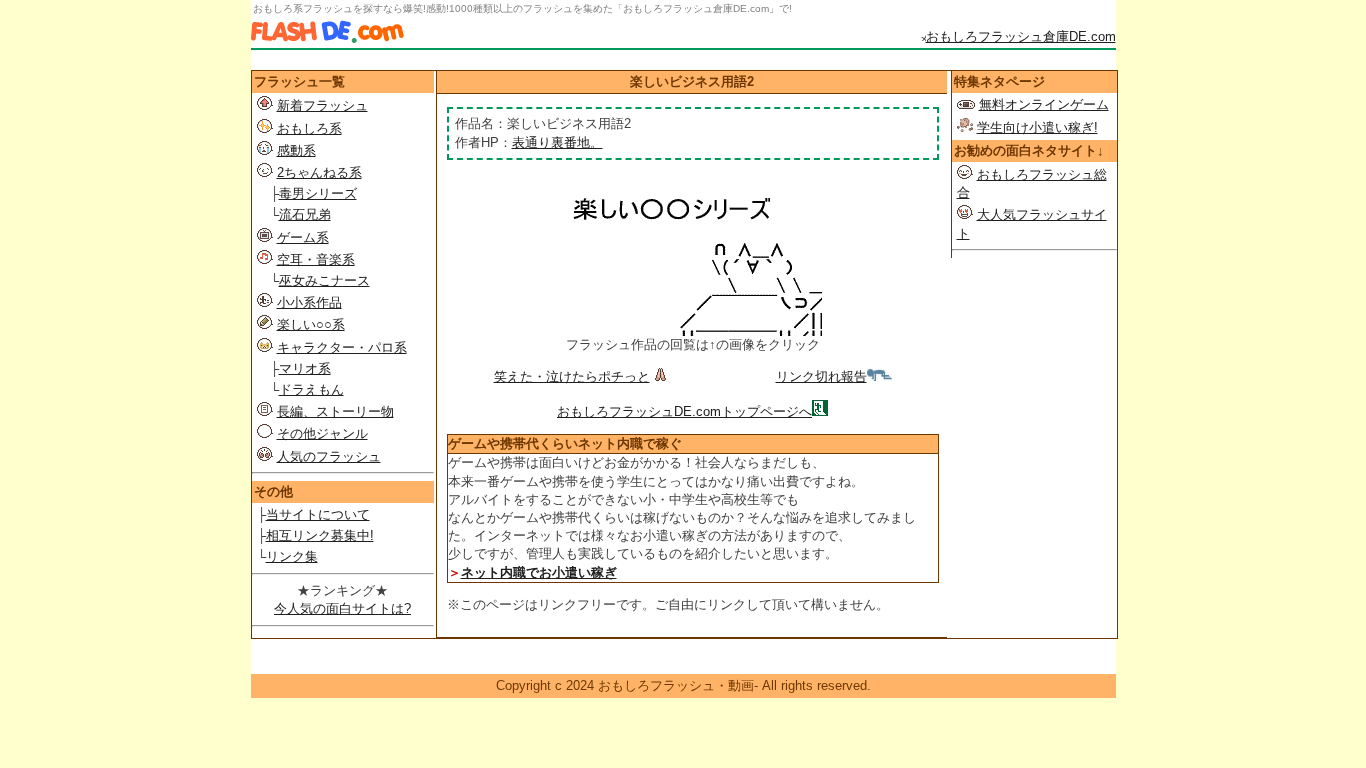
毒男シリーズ (318, 193)
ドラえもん (311, 389)
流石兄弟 (305, 214)
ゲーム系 (303, 237)
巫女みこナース (324, 280)
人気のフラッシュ (329, 456)
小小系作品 (309, 302)
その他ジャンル (322, 433)
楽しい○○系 (311, 324)
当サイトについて (318, 514)
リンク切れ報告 (821, 376)
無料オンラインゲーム (1044, 104)
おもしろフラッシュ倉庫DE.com (1021, 36)
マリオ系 (305, 368)
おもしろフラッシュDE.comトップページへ (684, 411)
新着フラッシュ (322, 105)
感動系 (296, 150)
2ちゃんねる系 (319, 172)
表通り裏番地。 (557, 142)
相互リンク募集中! (320, 535)
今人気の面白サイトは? (342, 608)
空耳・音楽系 (316, 259)
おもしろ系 (309, 128)
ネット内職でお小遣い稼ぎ (539, 572)
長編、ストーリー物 (335, 411)
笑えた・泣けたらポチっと (572, 376)
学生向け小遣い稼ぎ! (1037, 127)
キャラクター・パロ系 (342, 347)
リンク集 (292, 556)
